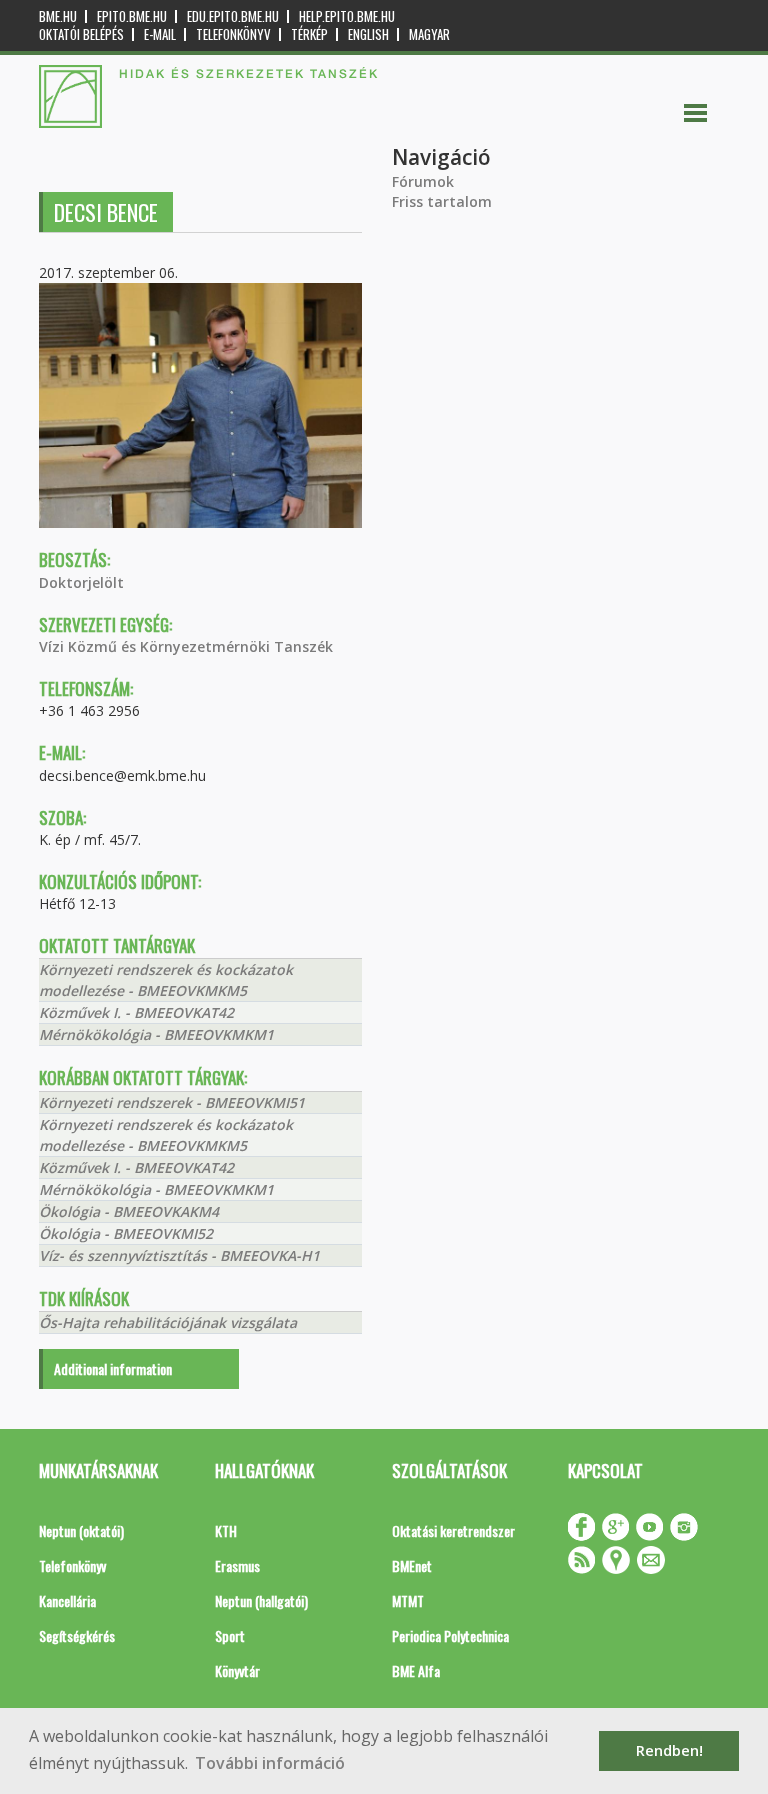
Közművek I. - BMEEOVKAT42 (136, 1012)
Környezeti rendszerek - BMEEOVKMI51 (172, 1102)
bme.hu (58, 16)
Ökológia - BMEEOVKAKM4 (129, 1211)
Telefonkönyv (233, 34)
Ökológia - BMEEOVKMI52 (126, 1233)
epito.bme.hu (132, 16)
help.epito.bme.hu (347, 16)
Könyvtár (237, 1670)
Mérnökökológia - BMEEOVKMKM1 (156, 1034)
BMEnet (412, 1565)
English (368, 34)
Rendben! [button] (669, 1750)
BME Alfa (416, 1670)
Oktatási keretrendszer (453, 1530)
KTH (226, 1530)
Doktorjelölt (81, 582)
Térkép (309, 34)
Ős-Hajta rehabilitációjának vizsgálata (168, 1322)
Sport (230, 1635)
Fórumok (423, 181)
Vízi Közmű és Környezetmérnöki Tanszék (186, 646)
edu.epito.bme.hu (233, 16)
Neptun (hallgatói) (261, 1600)
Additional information (113, 1368)
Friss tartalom (442, 201)
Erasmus (237, 1565)
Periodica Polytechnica (450, 1635)
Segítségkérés (77, 1635)
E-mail (160, 34)
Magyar (429, 34)
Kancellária (67, 1600)
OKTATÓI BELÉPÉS (81, 34)
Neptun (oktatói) (81, 1530)
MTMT (408, 1600)
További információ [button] (270, 1763)
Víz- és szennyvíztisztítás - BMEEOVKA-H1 (179, 1255)
